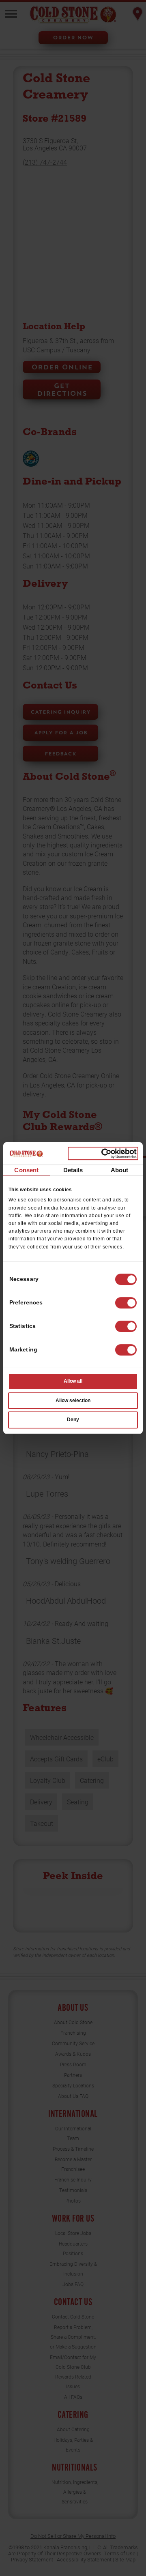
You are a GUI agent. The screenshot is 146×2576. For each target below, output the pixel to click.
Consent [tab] (26, 1170)
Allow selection (73, 1401)
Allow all (73, 1381)
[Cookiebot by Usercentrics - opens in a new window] (103, 1154)
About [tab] (120, 1170)
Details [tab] (73, 1170)
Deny (73, 1420)
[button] (126, 1303)
